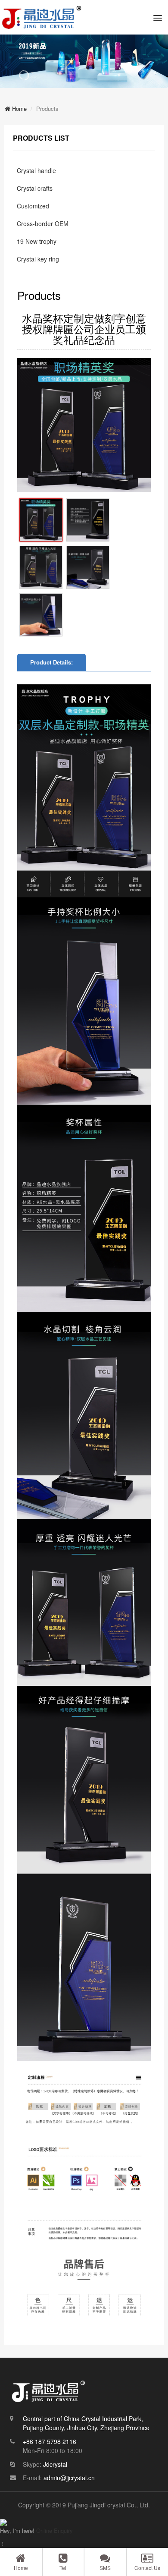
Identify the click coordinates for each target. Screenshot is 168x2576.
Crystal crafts (35, 188)
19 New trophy (37, 241)
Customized (33, 206)
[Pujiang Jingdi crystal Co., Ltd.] (42, 17)
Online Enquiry (54, 2530)
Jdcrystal (55, 2464)
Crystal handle (36, 170)
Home (19, 109)
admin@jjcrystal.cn (69, 2478)
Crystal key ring (38, 259)
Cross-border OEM (43, 224)
